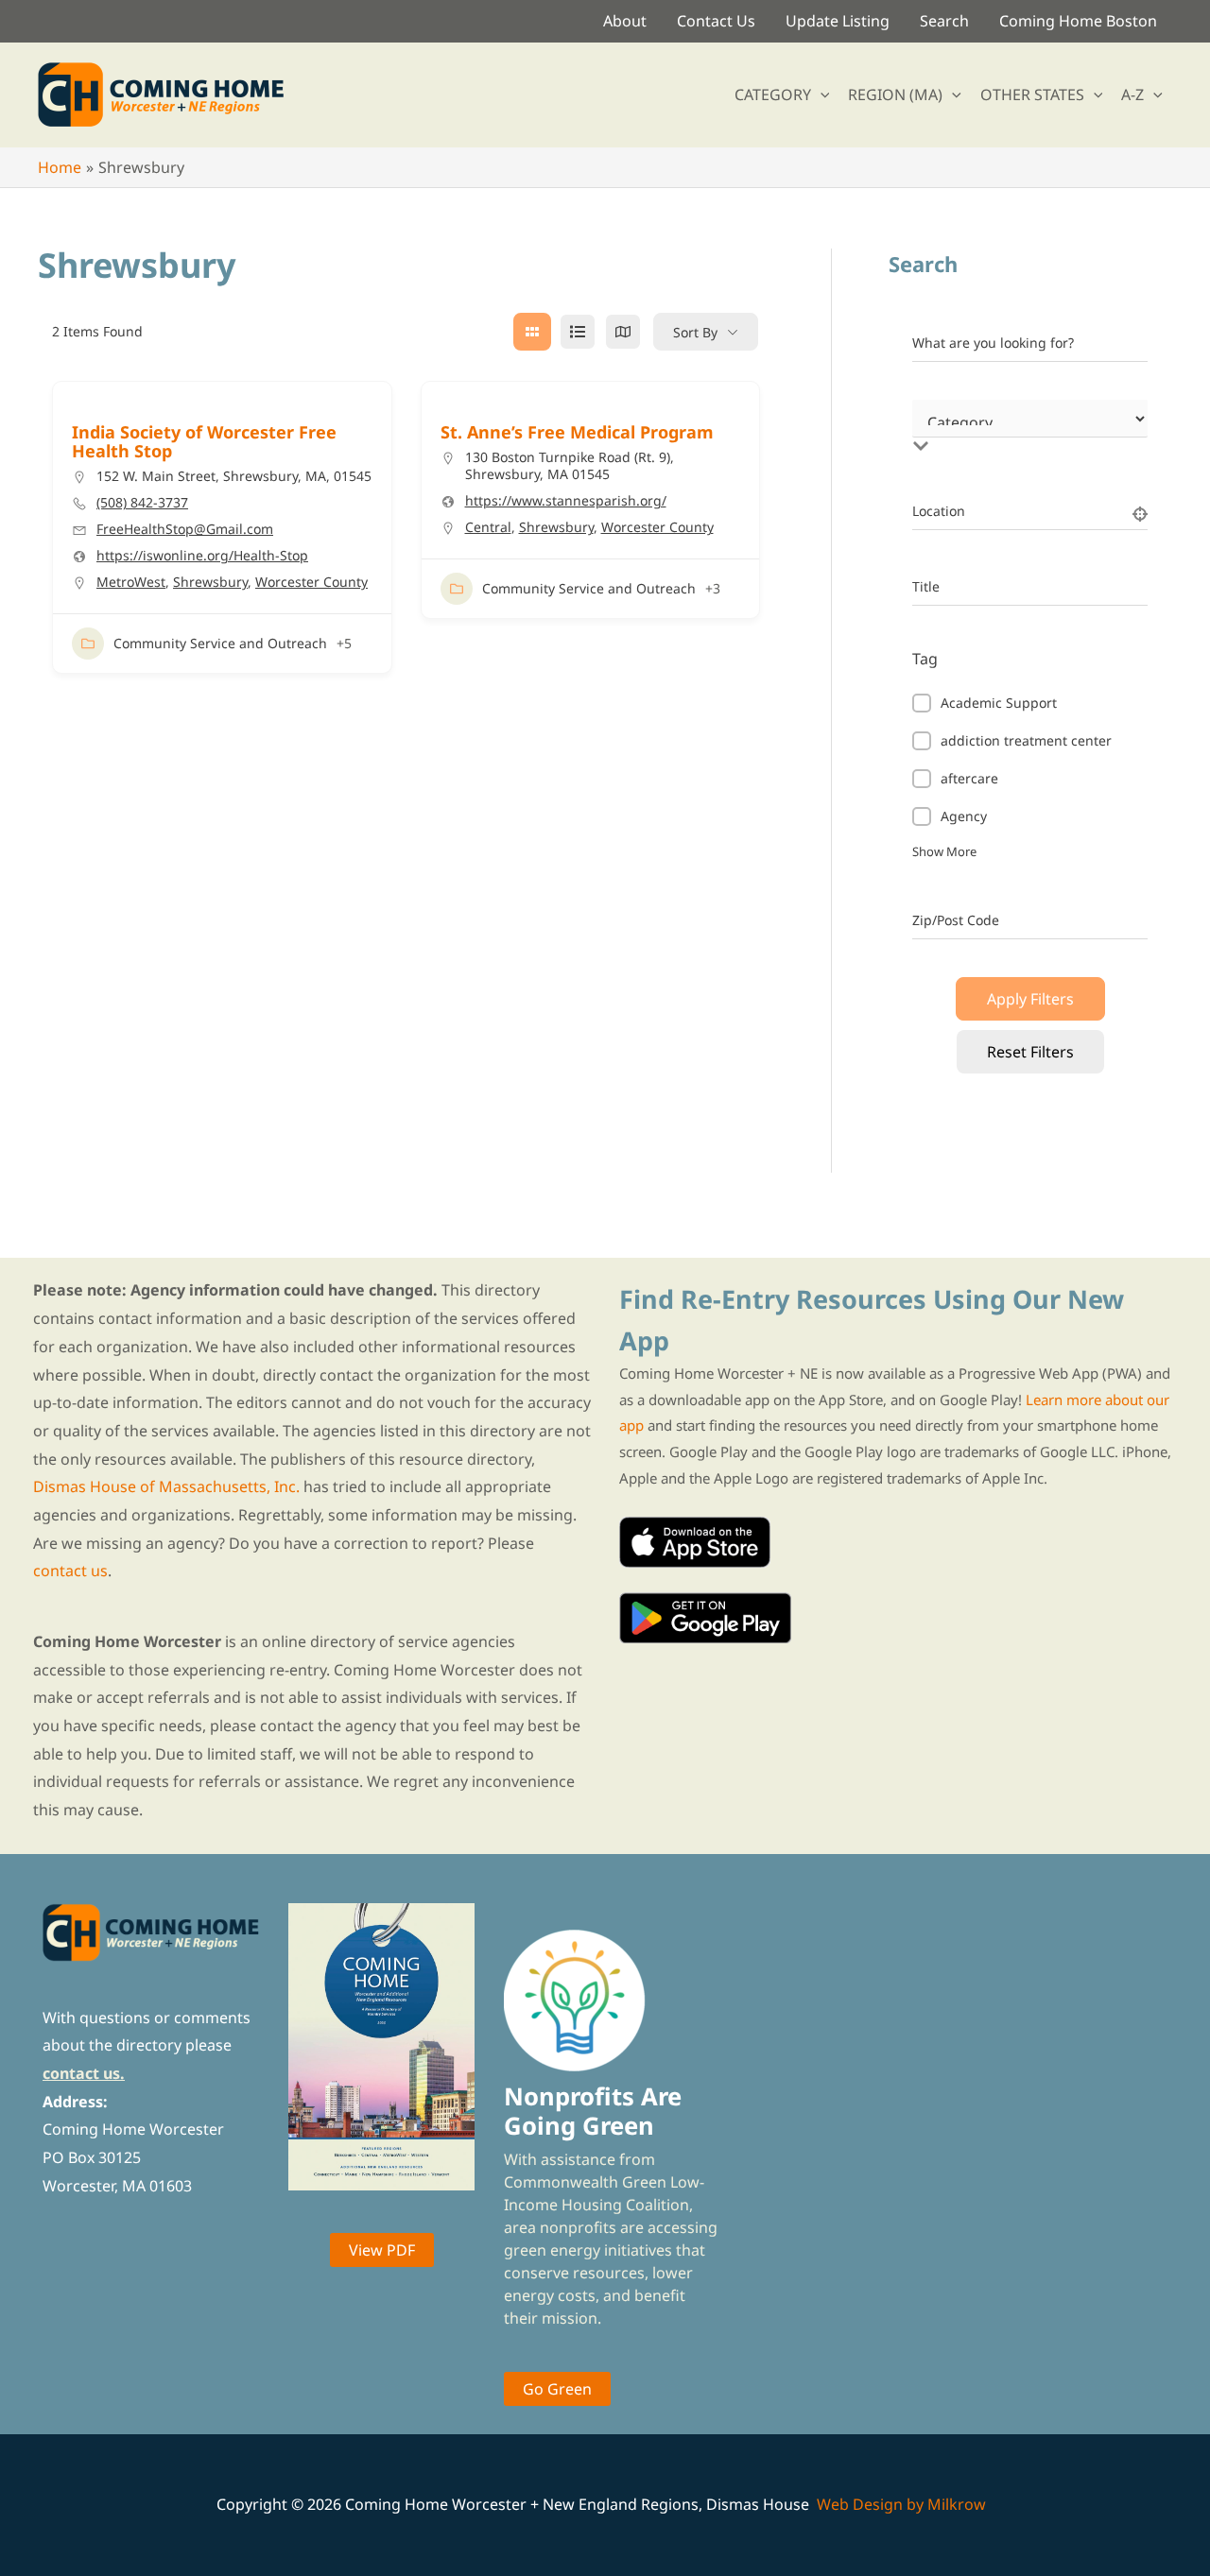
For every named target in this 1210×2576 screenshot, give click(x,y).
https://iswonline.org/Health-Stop (202, 556)
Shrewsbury (210, 582)
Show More (944, 851)
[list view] (578, 332)
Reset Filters (1030, 1052)
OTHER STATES (1032, 94)
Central (488, 527)
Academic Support (999, 703)
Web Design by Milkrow (901, 2504)
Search (944, 21)
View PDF (382, 2250)
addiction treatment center (1026, 740)
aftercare (969, 778)
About (625, 21)
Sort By (695, 332)
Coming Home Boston (1078, 21)
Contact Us (716, 21)
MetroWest (131, 582)
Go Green (557, 2389)
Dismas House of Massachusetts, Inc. (166, 1486)
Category (941, 427)
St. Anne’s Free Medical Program (577, 432)
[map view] (623, 332)
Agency (964, 816)
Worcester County (311, 582)
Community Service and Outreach (220, 643)
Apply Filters (1030, 999)
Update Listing (838, 21)
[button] (821, 94)
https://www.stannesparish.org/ (566, 501)
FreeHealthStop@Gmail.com (185, 529)
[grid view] (532, 332)
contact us (70, 1571)
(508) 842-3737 (142, 503)
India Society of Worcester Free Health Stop (204, 441)
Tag (925, 659)
